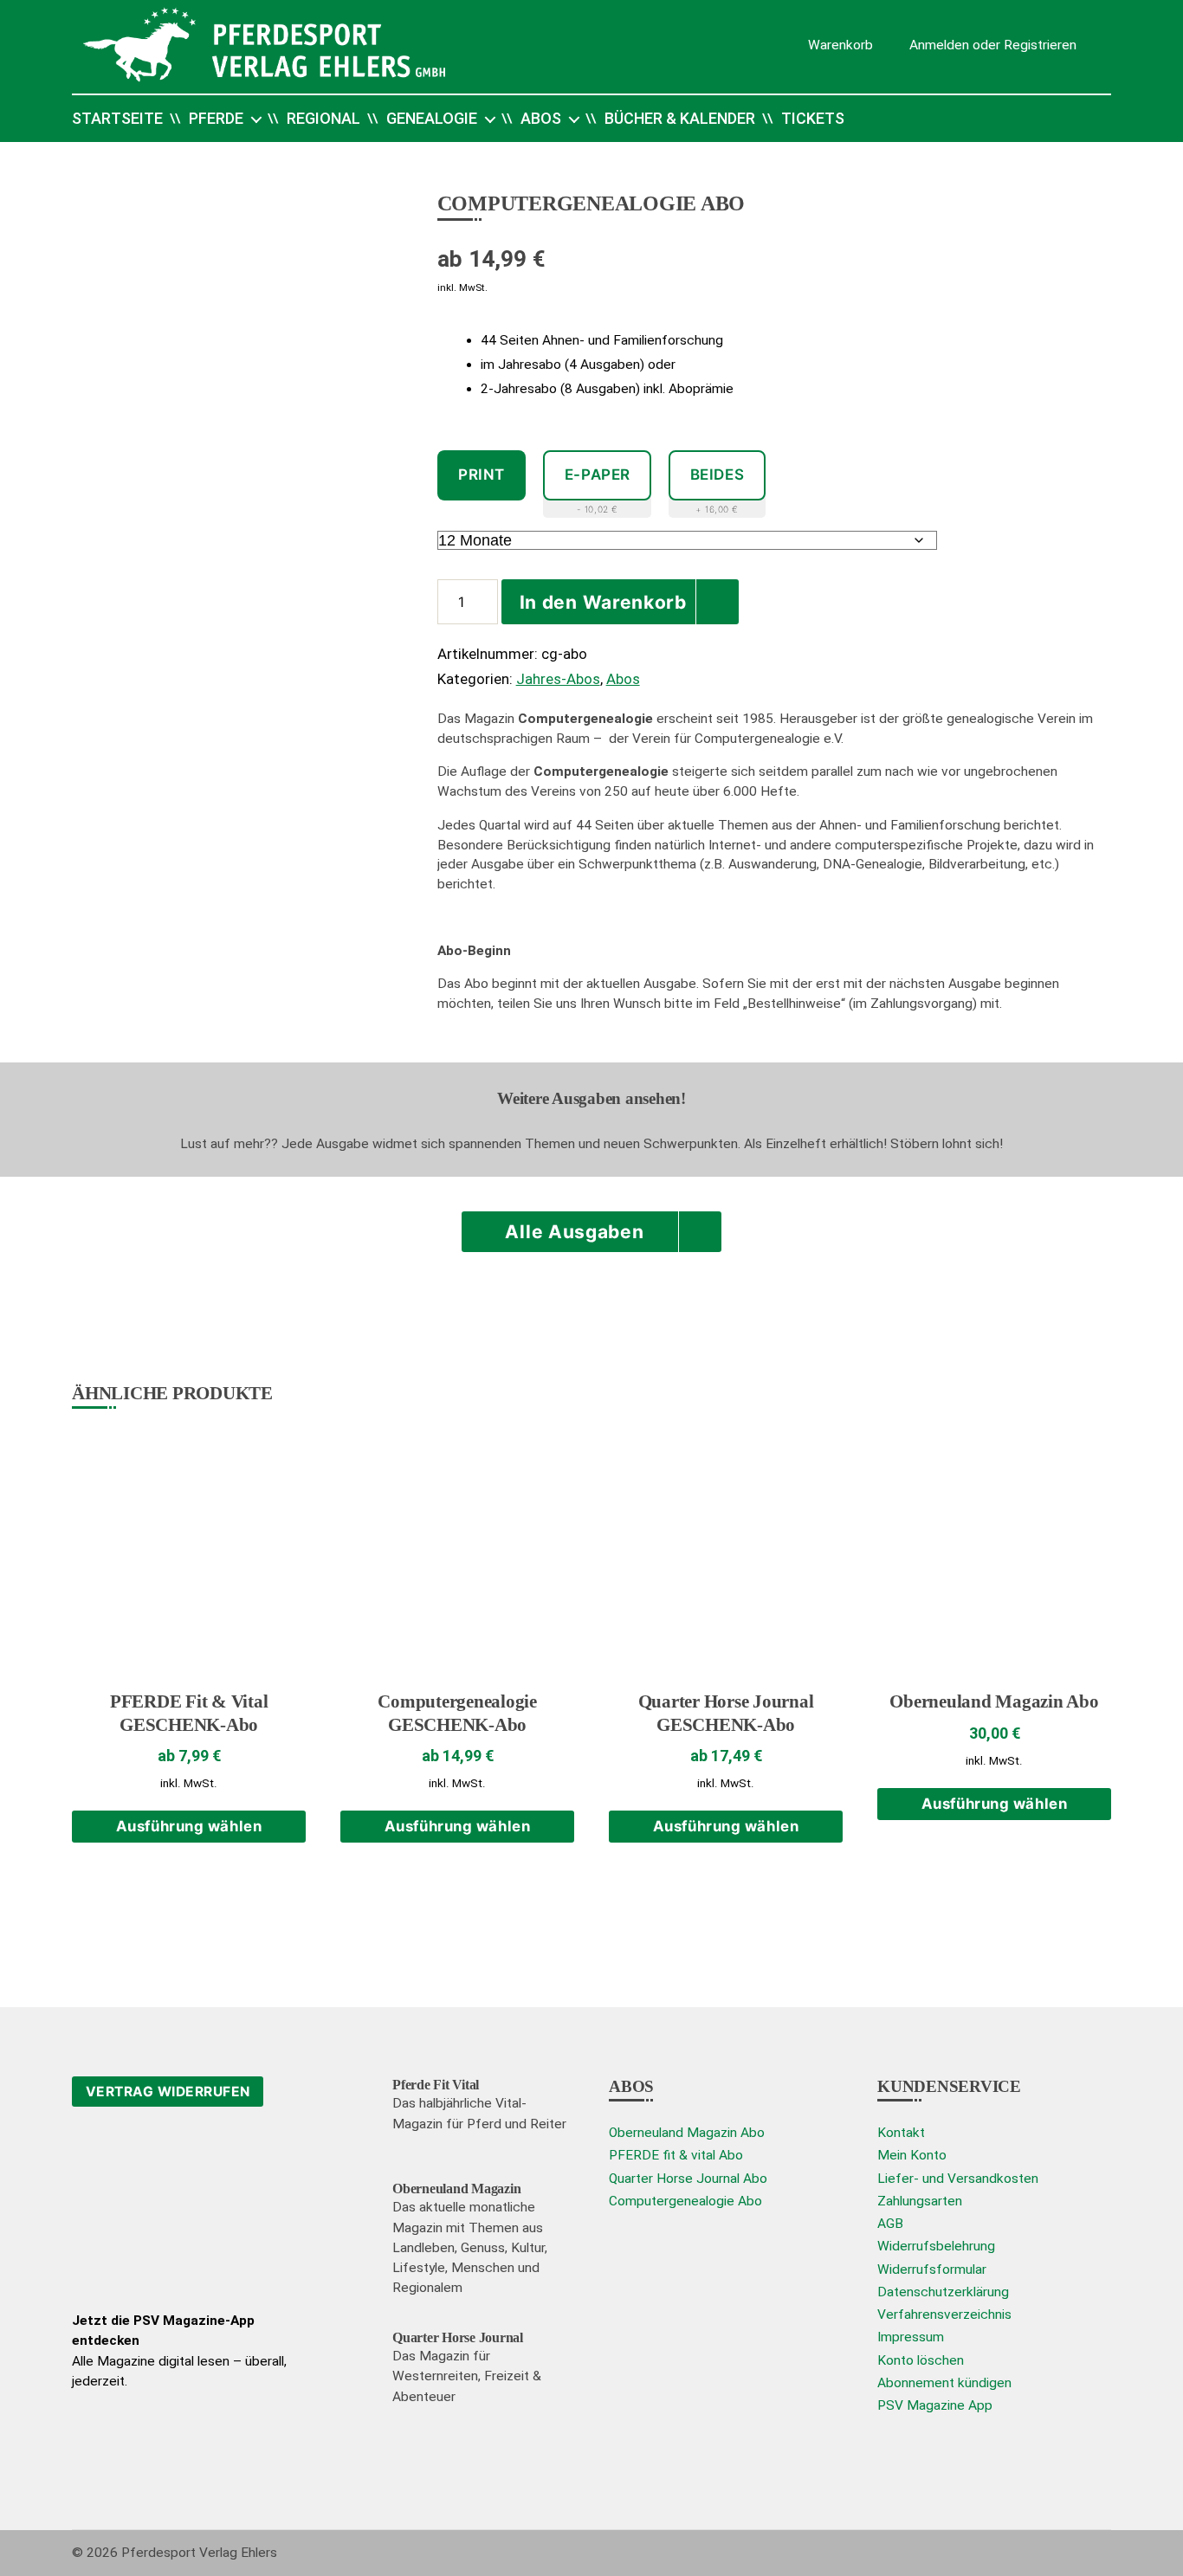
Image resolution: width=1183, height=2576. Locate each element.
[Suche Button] (1076, 119)
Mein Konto (912, 2155)
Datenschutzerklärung (943, 2292)
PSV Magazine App (935, 2405)
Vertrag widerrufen (168, 2092)
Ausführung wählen (189, 1826)
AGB (890, 2224)
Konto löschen (921, 2360)
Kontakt (901, 2133)
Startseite (117, 118)
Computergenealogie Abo (685, 2201)
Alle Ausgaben (574, 1232)
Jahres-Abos (558, 679)
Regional (323, 118)
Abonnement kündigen (944, 2383)
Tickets (813, 118)
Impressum (911, 2337)
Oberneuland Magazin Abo (687, 2133)
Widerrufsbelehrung (936, 2246)
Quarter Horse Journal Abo (688, 2179)
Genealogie (432, 118)
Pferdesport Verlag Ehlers (199, 2553)
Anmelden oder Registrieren (993, 44)
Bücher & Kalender (680, 118)
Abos (541, 118)
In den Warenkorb (603, 602)
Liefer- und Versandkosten (958, 2179)
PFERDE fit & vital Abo (676, 2155)
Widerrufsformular (932, 2269)
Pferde (216, 118)
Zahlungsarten (920, 2201)
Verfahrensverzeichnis (944, 2315)
